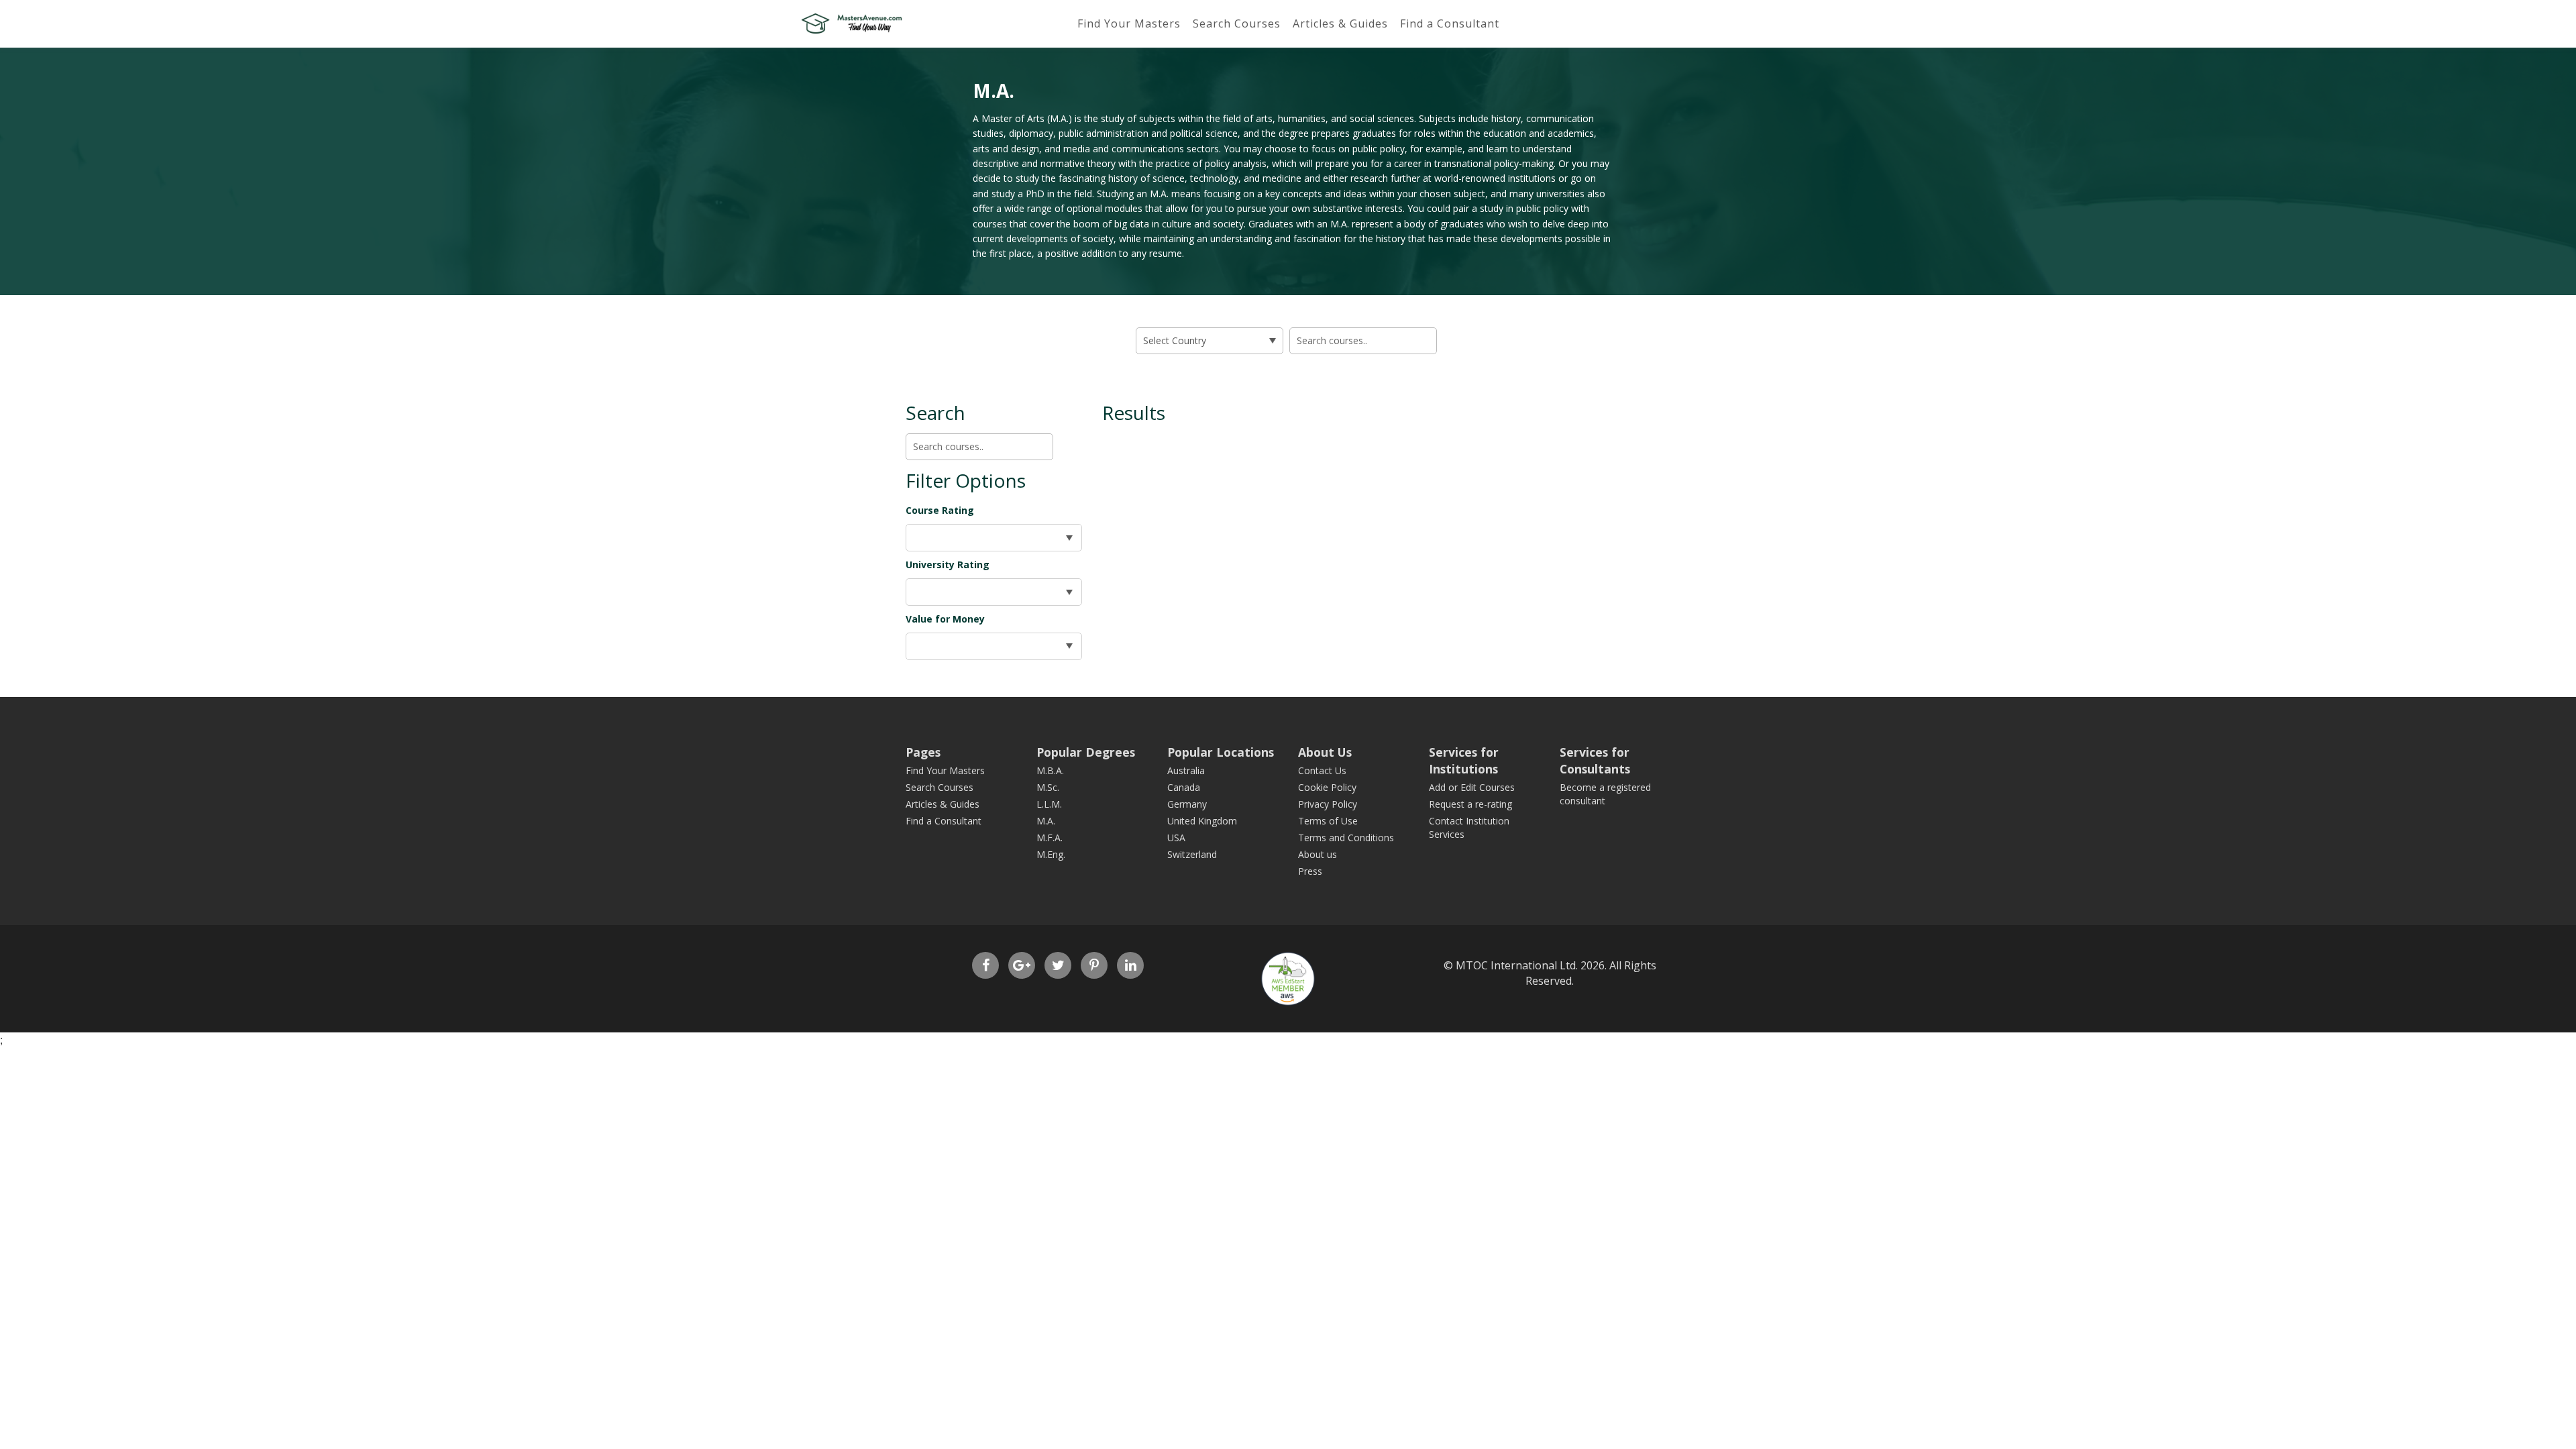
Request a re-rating (1470, 804)
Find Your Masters (1129, 23)
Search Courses (1237, 23)
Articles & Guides (1340, 23)
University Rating (948, 565)
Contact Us (1322, 770)
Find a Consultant (1450, 23)
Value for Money (945, 619)
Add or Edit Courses (1472, 787)
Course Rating (940, 510)
